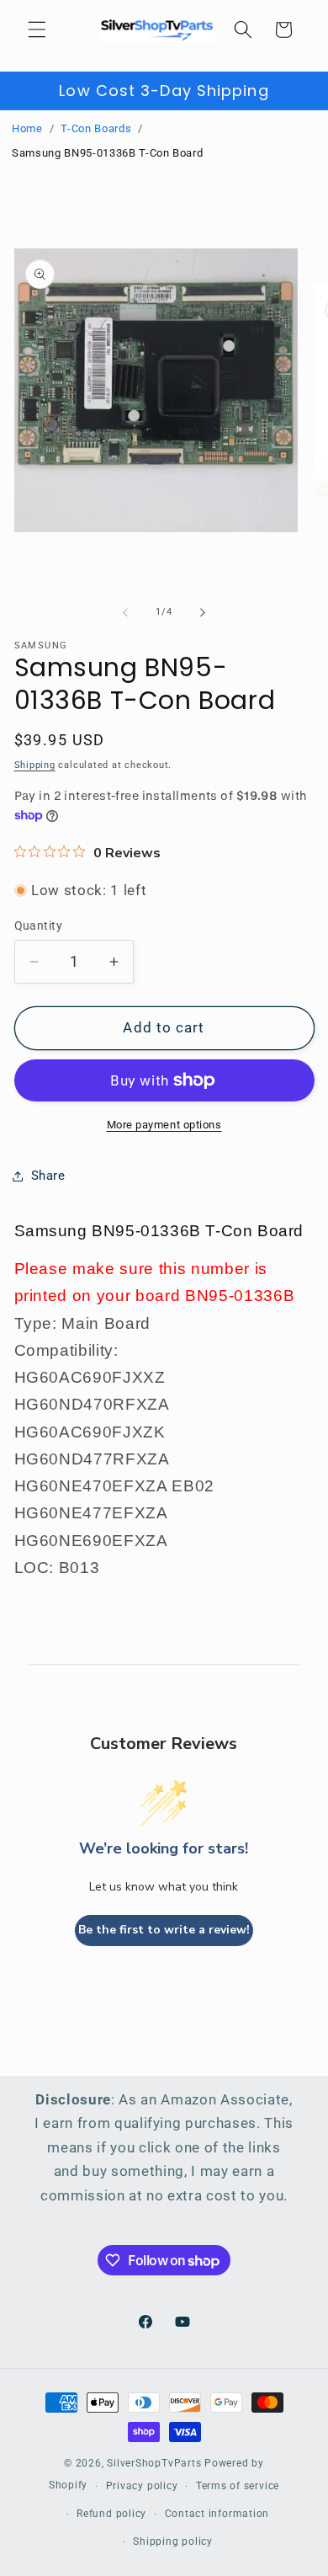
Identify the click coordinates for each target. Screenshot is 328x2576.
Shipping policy (173, 2541)
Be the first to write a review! (164, 1930)
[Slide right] (203, 612)
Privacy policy (142, 2486)
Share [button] (48, 1176)
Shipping (35, 765)
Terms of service (238, 2486)
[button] (37, 29)
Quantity (39, 925)
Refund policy (111, 2514)
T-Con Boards (96, 128)
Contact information (217, 2514)
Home (27, 128)
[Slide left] (125, 612)
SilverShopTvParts (154, 2463)
